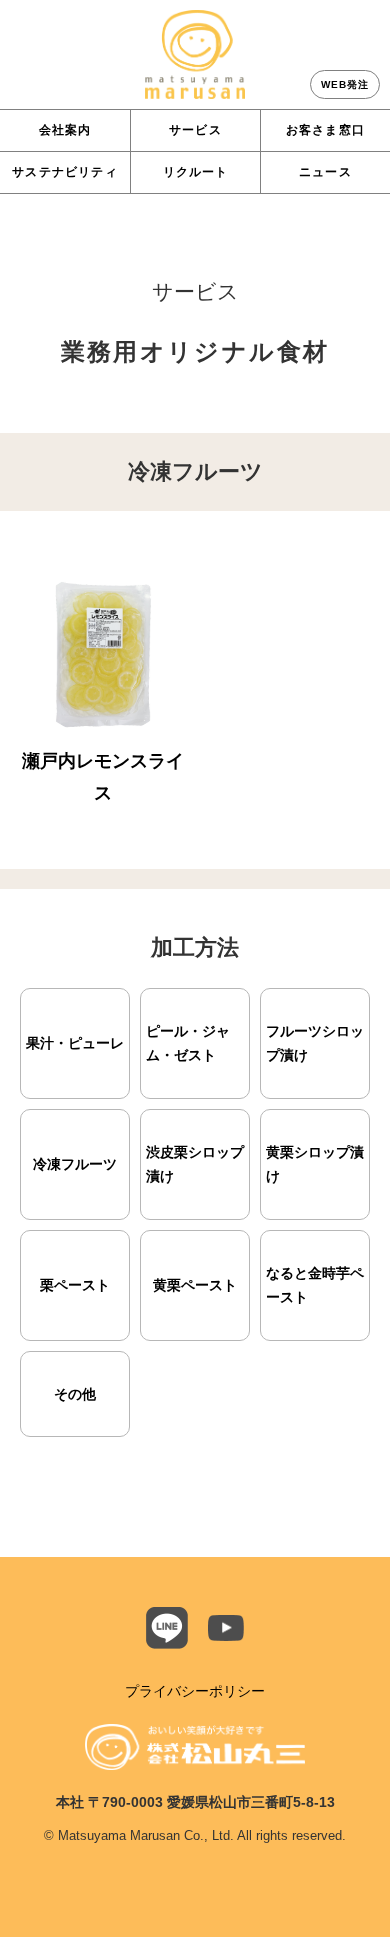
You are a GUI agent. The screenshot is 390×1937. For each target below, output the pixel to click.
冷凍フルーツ (75, 1164)
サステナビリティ (65, 172)
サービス (195, 130)
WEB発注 (345, 84)
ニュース (325, 172)
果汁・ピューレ (75, 1043)
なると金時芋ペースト (315, 1285)
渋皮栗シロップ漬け (195, 1164)
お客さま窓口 (325, 130)
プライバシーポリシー (195, 1691)
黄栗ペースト (195, 1285)
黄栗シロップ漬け (315, 1164)
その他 (75, 1394)
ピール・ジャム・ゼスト (188, 1043)
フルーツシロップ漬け (315, 1043)
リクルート (196, 172)
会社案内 (65, 130)
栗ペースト (75, 1285)
